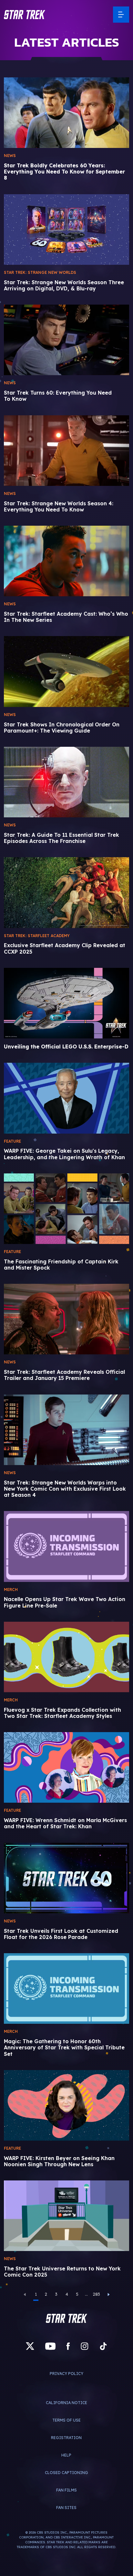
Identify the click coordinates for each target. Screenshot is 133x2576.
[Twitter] (30, 2346)
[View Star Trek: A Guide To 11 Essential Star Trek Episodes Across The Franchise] (66, 782)
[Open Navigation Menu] (121, 15)
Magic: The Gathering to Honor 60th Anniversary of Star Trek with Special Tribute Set (64, 2048)
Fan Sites (66, 2508)
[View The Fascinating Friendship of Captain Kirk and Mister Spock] (66, 1209)
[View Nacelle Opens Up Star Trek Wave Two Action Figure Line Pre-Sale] (66, 1546)
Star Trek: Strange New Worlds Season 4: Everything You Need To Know (59, 507)
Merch (11, 1590)
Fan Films (66, 2490)
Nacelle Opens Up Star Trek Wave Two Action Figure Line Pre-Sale (65, 1602)
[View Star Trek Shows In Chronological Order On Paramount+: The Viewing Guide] (66, 671)
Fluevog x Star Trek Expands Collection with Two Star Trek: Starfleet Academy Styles (62, 1713)
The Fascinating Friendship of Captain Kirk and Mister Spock (61, 1265)
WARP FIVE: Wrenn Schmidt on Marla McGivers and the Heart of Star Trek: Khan (65, 1823)
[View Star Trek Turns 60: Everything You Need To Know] (66, 340)
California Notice (66, 2403)
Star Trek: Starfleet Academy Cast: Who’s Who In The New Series (66, 617)
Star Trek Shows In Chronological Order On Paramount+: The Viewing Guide (62, 728)
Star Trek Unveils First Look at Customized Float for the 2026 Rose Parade (61, 1934)
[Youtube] (50, 2346)
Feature (12, 1141)
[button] (25, 15)
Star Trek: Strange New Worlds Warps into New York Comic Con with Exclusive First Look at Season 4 (65, 1489)
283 (97, 2294)
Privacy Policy (66, 2374)
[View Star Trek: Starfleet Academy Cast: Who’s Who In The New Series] (66, 561)
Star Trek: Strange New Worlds (40, 272)
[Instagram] (85, 2346)
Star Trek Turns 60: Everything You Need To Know (58, 396)
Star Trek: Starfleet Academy (37, 936)
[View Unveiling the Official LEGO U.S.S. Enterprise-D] (66, 1003)
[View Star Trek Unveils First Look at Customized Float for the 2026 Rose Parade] (66, 1878)
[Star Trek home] (66, 2318)
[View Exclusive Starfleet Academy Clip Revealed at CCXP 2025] (66, 892)
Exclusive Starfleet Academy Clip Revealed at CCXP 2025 (65, 948)
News (10, 156)
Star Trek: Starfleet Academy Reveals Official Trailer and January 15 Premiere (64, 1375)
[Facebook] (68, 2346)
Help (66, 2455)
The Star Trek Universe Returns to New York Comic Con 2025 (62, 2272)
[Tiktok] (103, 2346)
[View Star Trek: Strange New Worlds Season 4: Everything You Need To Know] (66, 451)
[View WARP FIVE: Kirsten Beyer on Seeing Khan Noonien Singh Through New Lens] (66, 2105)
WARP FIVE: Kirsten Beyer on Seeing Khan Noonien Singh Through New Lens (59, 2161)
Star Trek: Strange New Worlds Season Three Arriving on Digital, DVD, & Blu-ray (64, 286)
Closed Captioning (66, 2473)
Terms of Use (66, 2420)
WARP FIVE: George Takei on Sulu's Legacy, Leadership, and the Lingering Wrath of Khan (64, 1154)
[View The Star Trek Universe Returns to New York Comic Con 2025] (66, 2216)
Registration (66, 2438)
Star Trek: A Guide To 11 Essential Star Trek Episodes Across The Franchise (61, 838)
